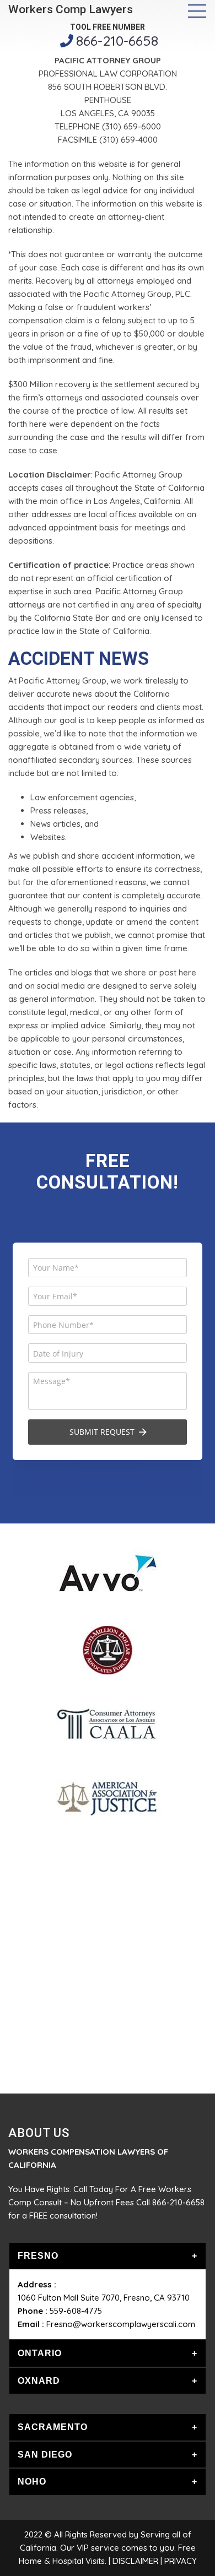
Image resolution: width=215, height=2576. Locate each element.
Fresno (38, 2256)
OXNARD (39, 2381)
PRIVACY (181, 2561)
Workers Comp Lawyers (71, 9)
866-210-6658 (117, 40)
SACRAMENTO (53, 2427)
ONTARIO (40, 2353)
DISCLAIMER (135, 2561)
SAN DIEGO (45, 2455)
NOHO (32, 2482)
